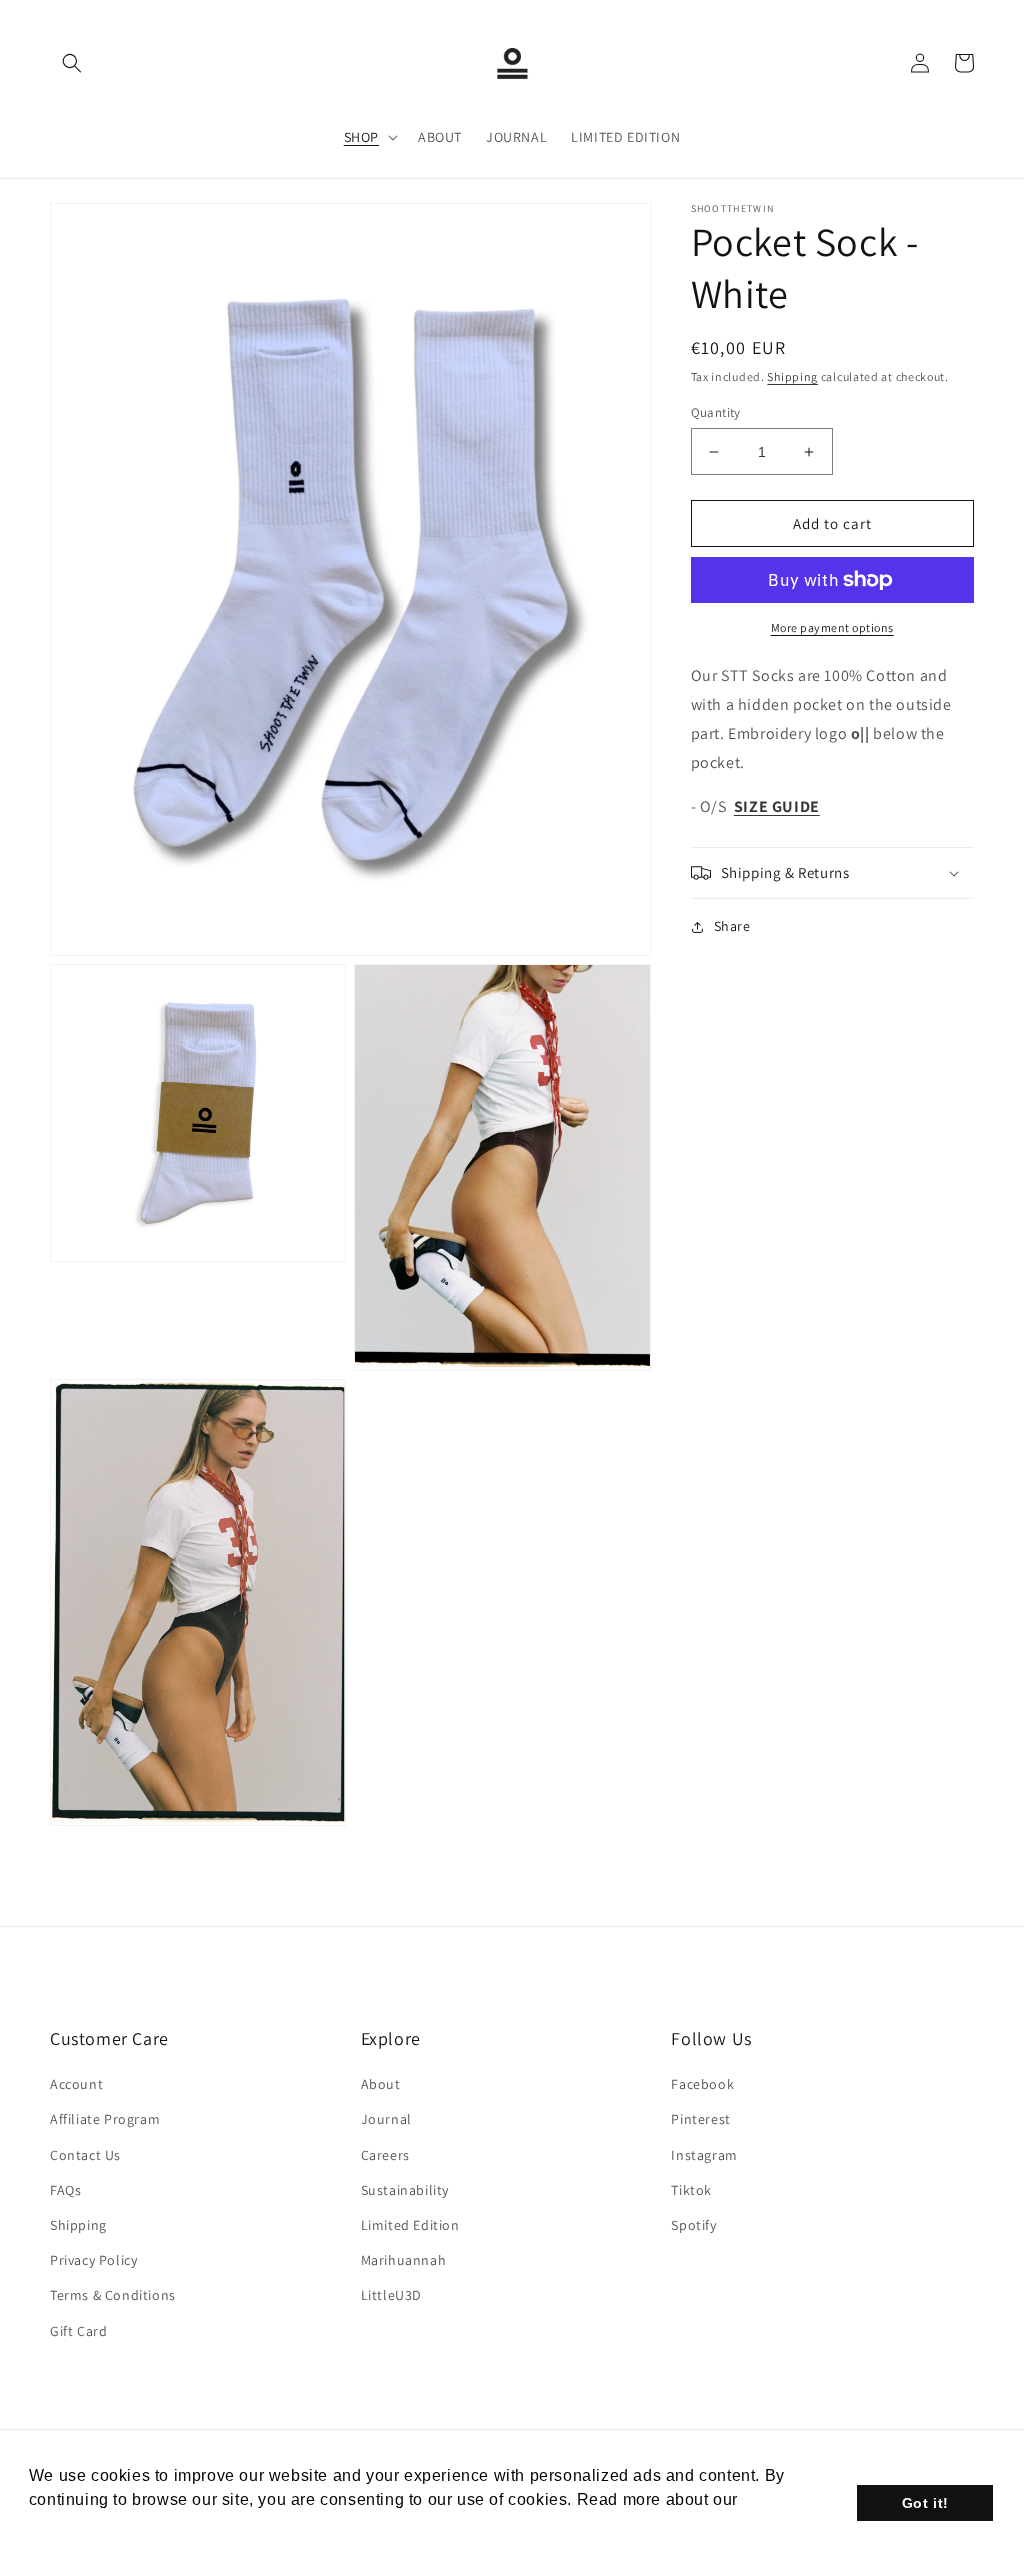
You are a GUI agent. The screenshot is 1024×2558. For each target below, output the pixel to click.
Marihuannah (404, 2260)
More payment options (832, 627)
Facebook (702, 2084)
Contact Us (85, 2155)
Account (76, 2084)
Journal (386, 2119)
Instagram (704, 2155)
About (381, 2084)
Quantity (716, 412)
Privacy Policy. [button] (88, 2526)
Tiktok (691, 2190)
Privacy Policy (93, 2260)
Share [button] (732, 926)
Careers (385, 2155)
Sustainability (405, 2190)
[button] (72, 63)
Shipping (792, 376)
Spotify (693, 2225)
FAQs (65, 2190)
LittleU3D (391, 2295)
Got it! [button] (925, 2503)
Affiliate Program (105, 2119)
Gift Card (78, 2331)
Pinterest (700, 2119)
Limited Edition (410, 2225)
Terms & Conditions (113, 2295)
